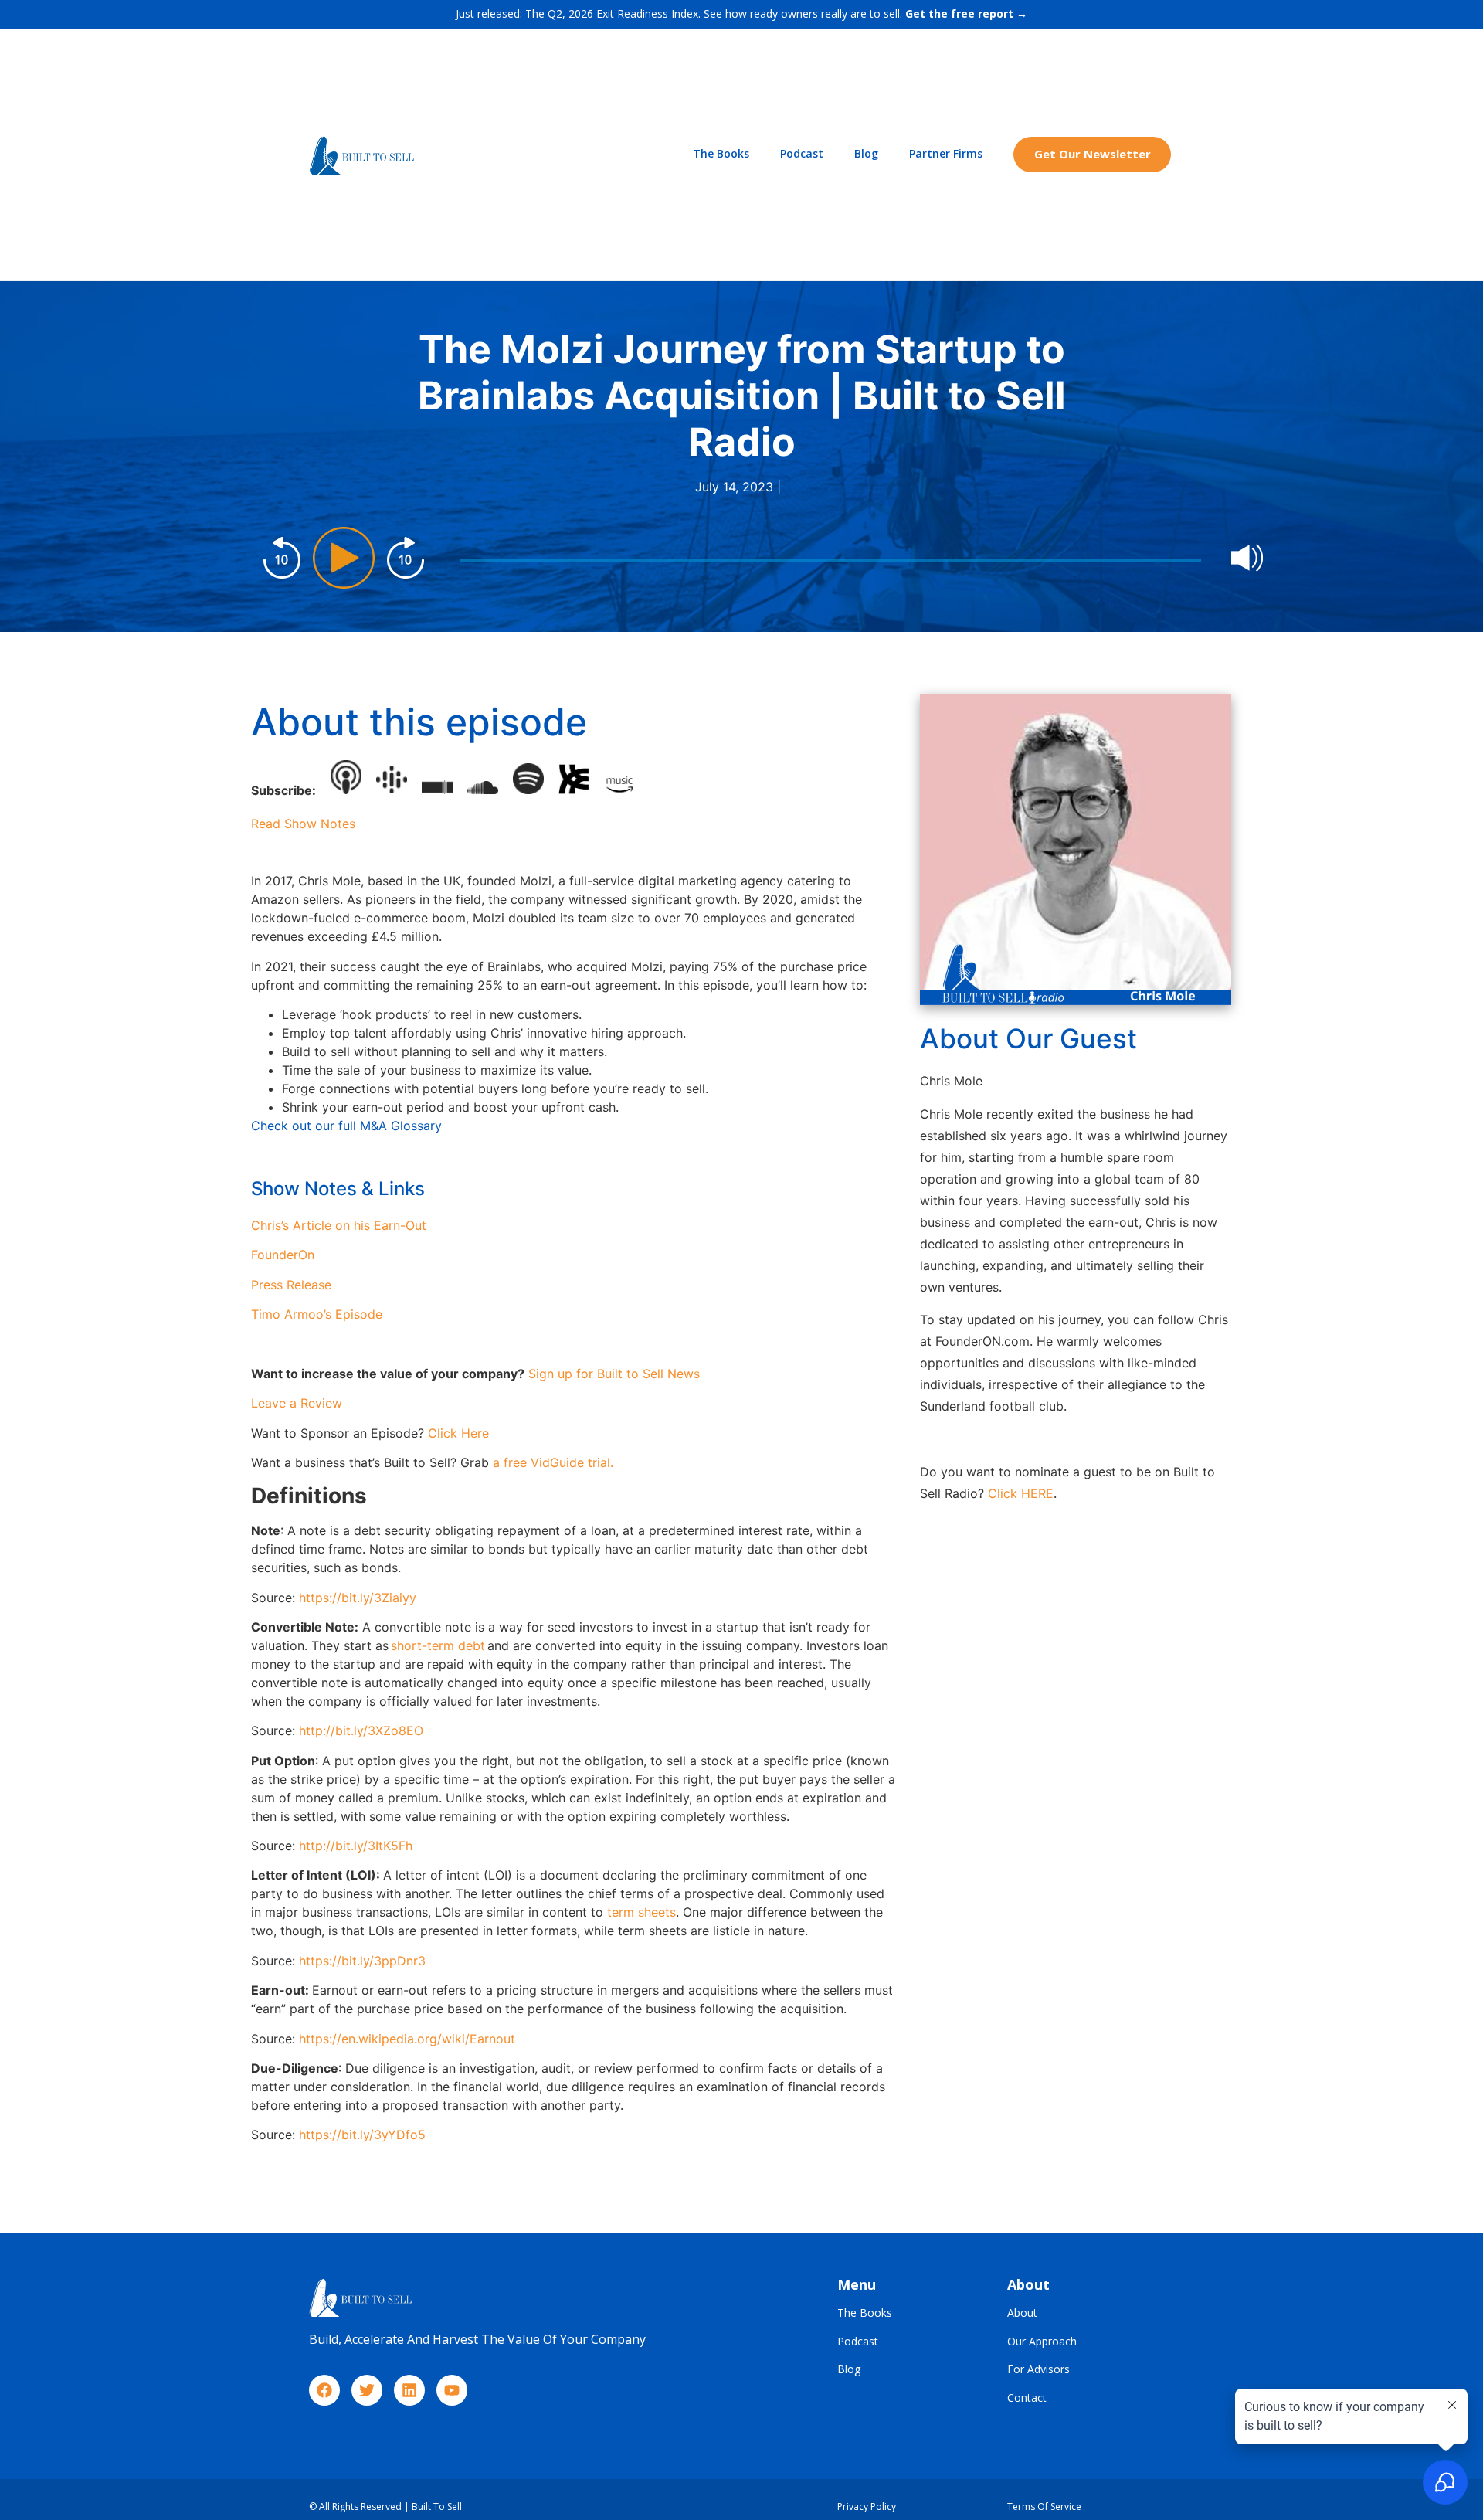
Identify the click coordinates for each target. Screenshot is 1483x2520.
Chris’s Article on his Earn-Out (339, 1225)
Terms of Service (1044, 2506)
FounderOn (283, 1255)
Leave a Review (297, 1403)
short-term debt (438, 1645)
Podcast (802, 153)
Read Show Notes (303, 824)
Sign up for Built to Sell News (614, 1374)
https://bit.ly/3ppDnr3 (362, 1961)
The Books (721, 153)
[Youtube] (452, 2390)
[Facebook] (324, 2390)
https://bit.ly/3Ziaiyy (358, 1598)
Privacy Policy (867, 2506)
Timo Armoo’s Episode (317, 1314)
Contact (1027, 2398)
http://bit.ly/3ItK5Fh (356, 1846)
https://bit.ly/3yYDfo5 (362, 2135)
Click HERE (1021, 1493)
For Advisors (1038, 2370)
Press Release (291, 1285)
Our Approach (1042, 2342)
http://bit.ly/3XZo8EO (361, 1730)
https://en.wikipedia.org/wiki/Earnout (407, 2039)
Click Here (458, 1433)
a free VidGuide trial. (553, 1462)
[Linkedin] (409, 2390)
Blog (866, 153)
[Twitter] (367, 2390)
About (1022, 2313)
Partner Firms (946, 153)
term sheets (641, 1912)
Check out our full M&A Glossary (346, 1126)
